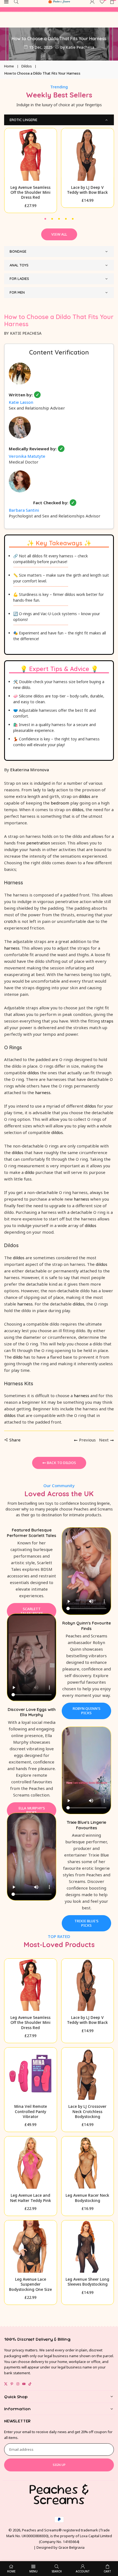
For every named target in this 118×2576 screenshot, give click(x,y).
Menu (33, 2571)
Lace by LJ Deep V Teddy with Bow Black (87, 190)
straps (107, 1021)
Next (104, 1440)
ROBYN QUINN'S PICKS (87, 1711)
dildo (29, 1172)
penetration (38, 843)
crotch (10, 921)
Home (9, 66)
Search (57, 2571)
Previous (87, 1440)
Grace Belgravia (71, 2547)
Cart (107, 2571)
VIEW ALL (59, 234)
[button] (45, 218)
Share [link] (15, 1440)
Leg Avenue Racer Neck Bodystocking (87, 2198)
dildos (85, 796)
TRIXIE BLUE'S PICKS (86, 1923)
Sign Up (59, 2465)
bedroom (60, 803)
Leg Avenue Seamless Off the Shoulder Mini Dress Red (30, 192)
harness (12, 948)
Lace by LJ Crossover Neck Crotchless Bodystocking (87, 2111)
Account (83, 2571)
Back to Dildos (61, 1463)
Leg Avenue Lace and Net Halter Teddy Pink (31, 2198)
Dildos (27, 66)
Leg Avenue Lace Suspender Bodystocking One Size (30, 2284)
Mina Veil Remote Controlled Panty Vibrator (31, 2111)
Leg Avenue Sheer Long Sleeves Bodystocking (87, 2282)
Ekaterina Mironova (29, 770)
